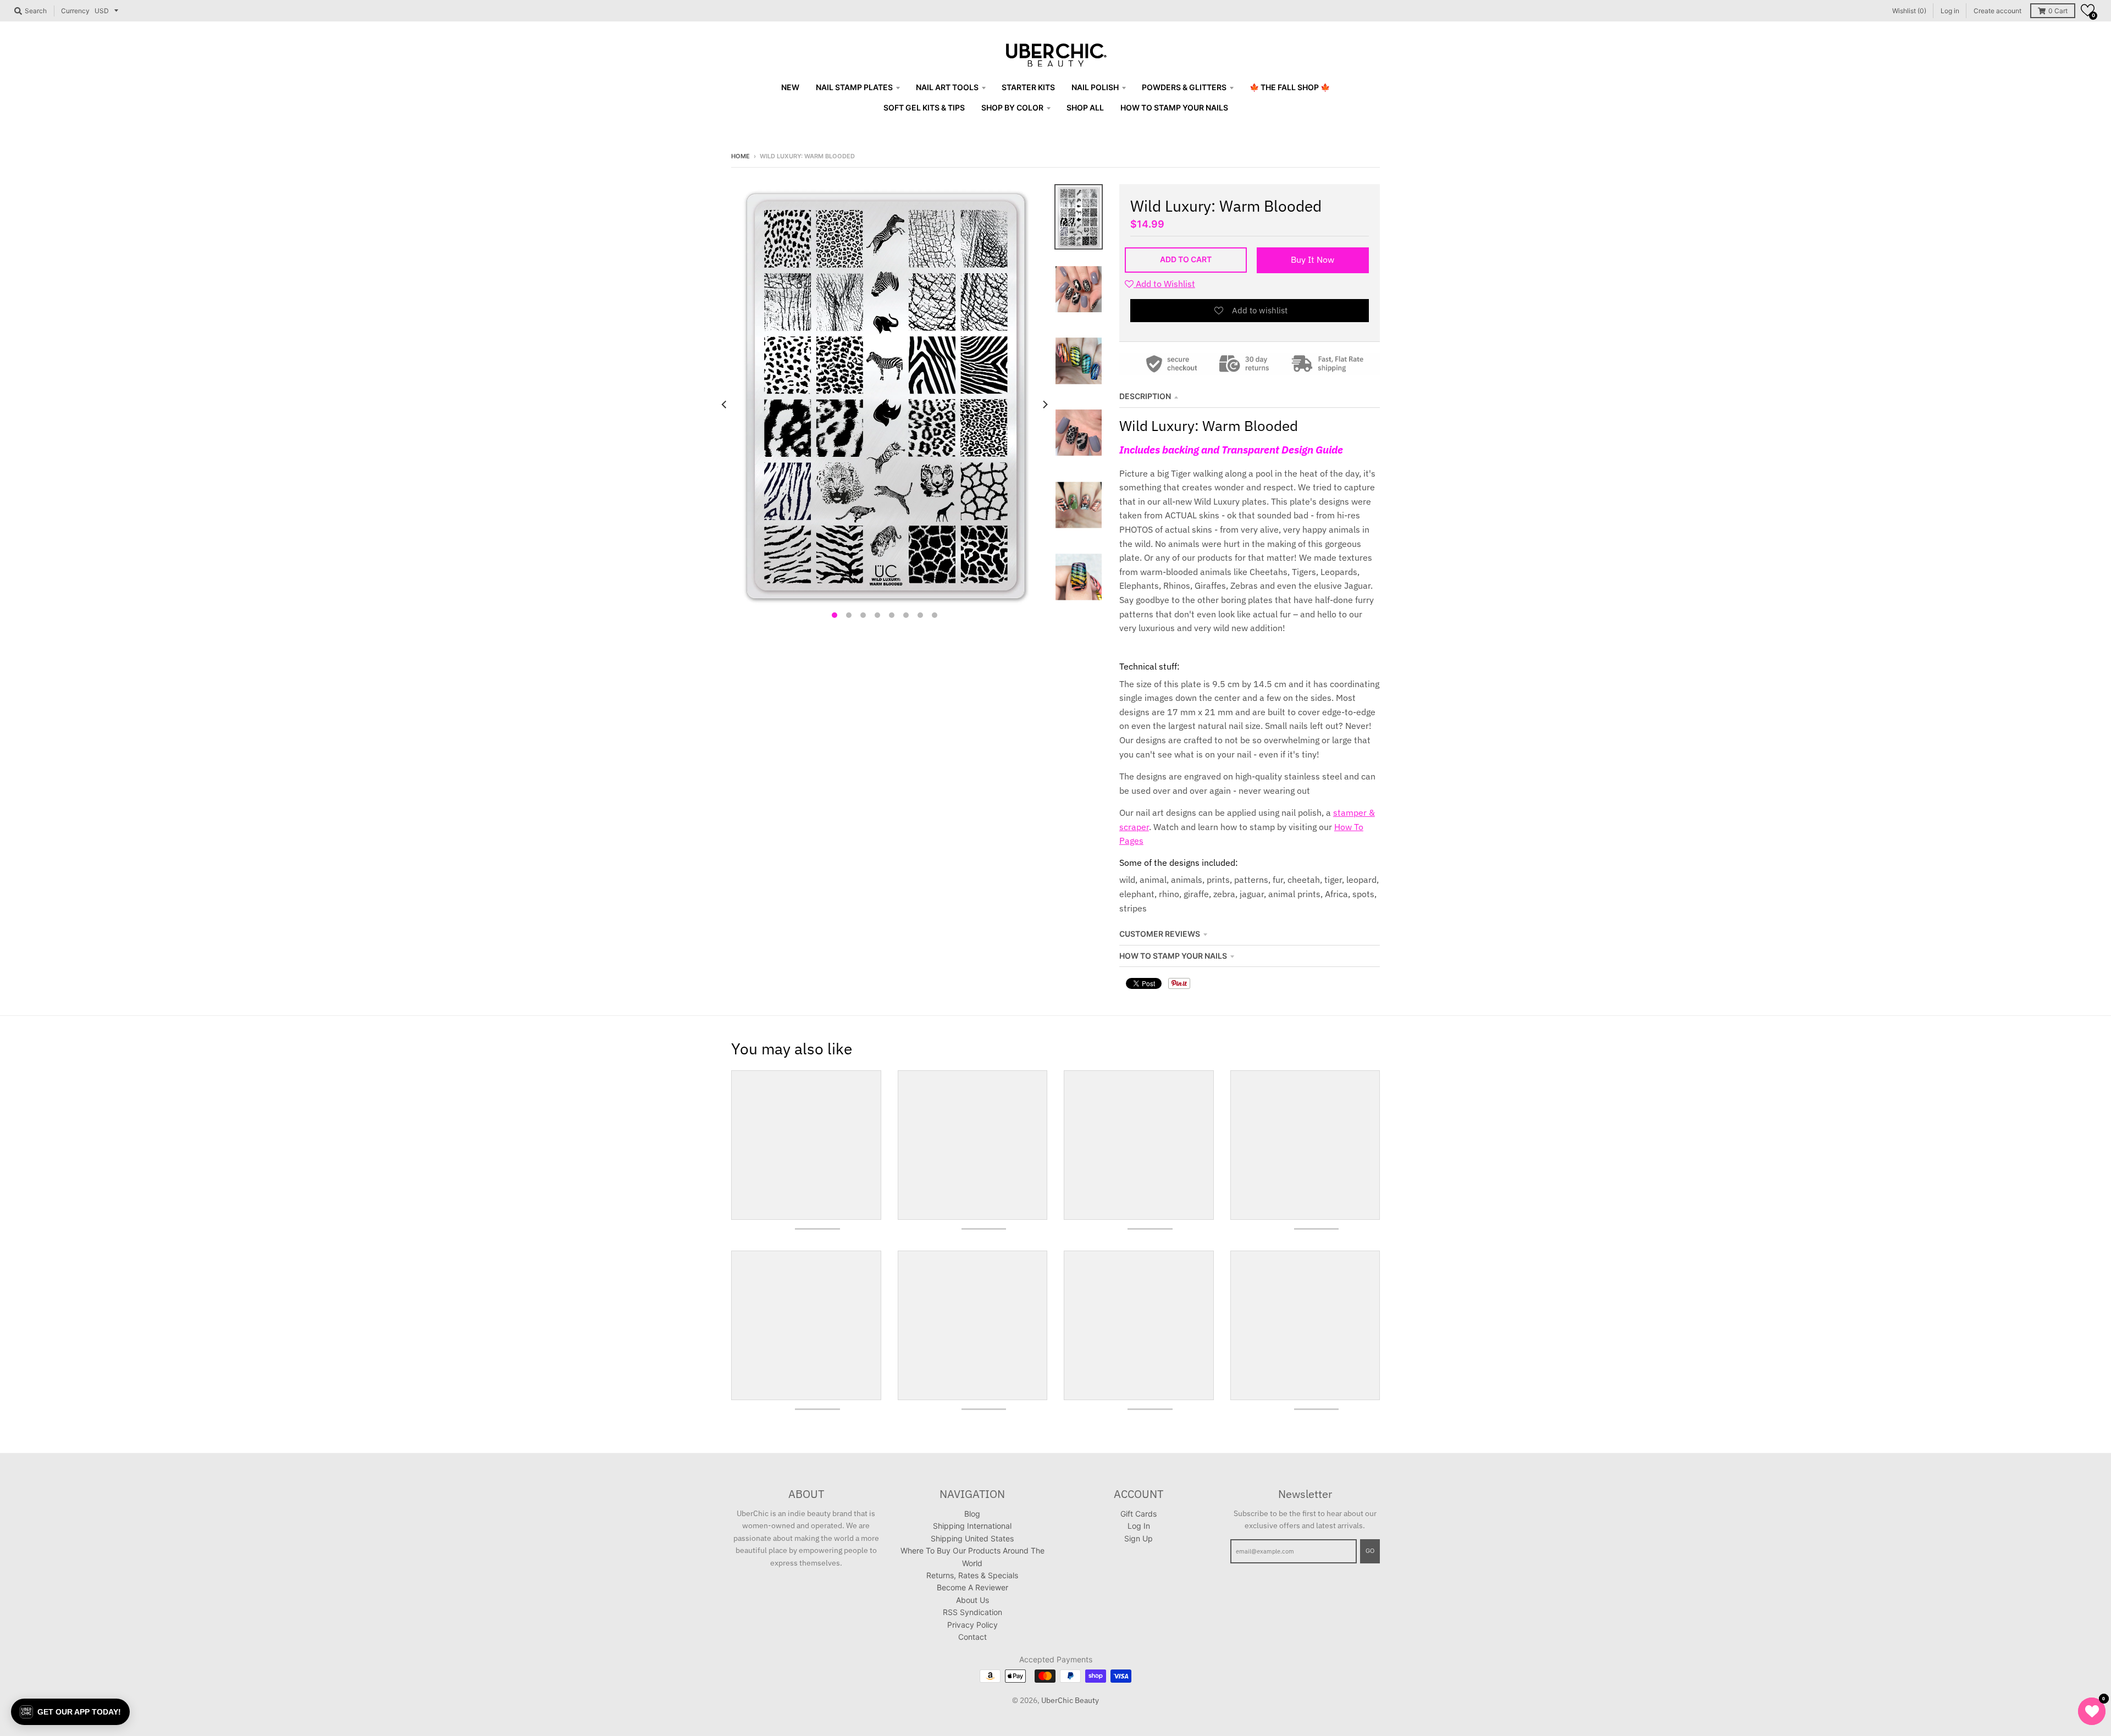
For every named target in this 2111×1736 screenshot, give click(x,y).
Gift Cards (1139, 1514)
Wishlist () (1909, 11)
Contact (972, 1637)
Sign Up (1139, 1538)
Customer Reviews (1160, 934)
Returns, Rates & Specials (972, 1575)
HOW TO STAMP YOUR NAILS (1173, 956)
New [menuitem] (790, 87)
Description (1145, 396)
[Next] (1045, 404)
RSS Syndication (972, 1612)
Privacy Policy (972, 1625)
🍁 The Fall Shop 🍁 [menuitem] (1290, 87)
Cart (2058, 11)
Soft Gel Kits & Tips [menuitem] (924, 107)
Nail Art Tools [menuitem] (947, 87)
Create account (1997, 11)
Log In (1139, 1526)
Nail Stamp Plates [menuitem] (854, 87)
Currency (75, 11)
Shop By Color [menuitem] (1012, 107)
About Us (972, 1600)
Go (1370, 1551)
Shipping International (972, 1526)
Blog (972, 1514)
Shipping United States (972, 1538)
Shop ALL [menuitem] (1085, 107)
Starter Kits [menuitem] (1028, 87)
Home (740, 156)
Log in (1950, 11)
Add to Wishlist (1164, 284)
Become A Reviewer (972, 1587)
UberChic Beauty (1070, 1700)
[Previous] (725, 404)
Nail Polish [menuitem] (1095, 87)
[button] (2088, 10)
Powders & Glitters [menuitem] (1184, 87)
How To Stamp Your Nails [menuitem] (1174, 107)
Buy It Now (1313, 259)
